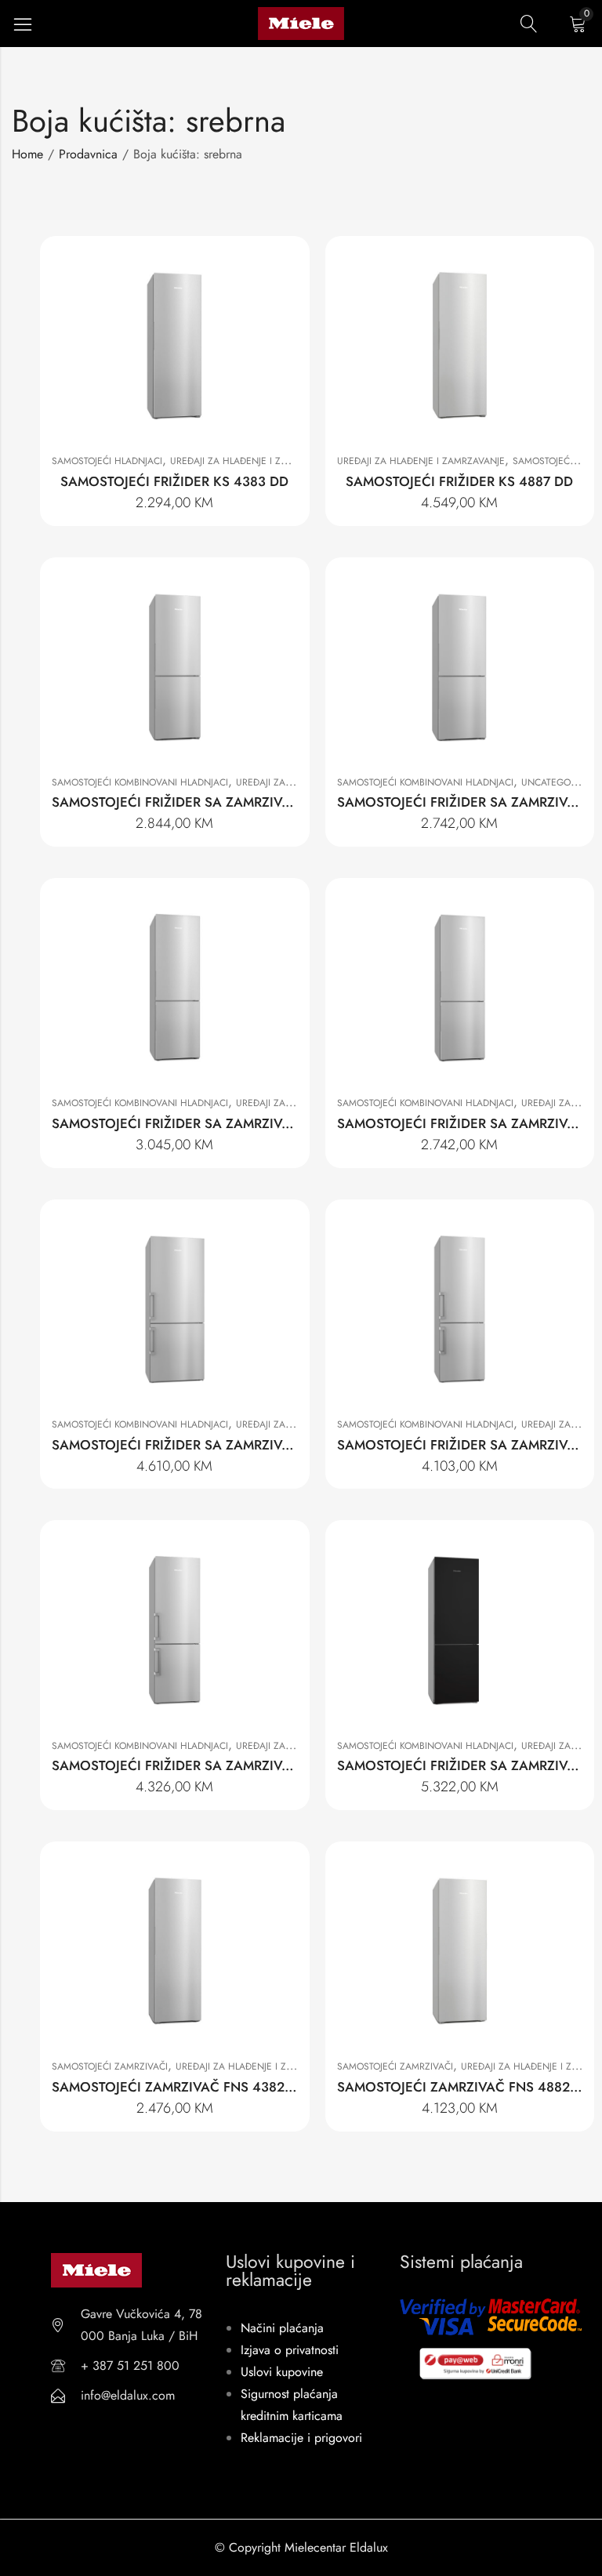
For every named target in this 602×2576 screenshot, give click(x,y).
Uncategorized (558, 782)
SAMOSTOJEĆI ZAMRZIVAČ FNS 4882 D (460, 2087)
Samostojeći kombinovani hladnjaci (140, 782)
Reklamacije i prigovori (301, 2438)
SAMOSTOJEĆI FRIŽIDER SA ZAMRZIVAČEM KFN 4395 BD (229, 1123)
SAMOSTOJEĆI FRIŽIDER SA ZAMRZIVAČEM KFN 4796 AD (229, 1445)
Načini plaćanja (282, 2328)
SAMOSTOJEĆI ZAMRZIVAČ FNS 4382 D (175, 2087)
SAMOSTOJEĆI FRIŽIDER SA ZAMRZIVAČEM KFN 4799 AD (229, 1765)
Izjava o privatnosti (290, 2350)
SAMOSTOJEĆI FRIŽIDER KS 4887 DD (459, 481)
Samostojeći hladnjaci (107, 461)
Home (27, 154)
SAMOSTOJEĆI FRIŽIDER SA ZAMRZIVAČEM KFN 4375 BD (228, 802)
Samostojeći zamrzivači (110, 2066)
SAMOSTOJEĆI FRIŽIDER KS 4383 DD (174, 481)
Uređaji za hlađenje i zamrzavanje (254, 461)
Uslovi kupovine (282, 2372)
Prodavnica (88, 154)
